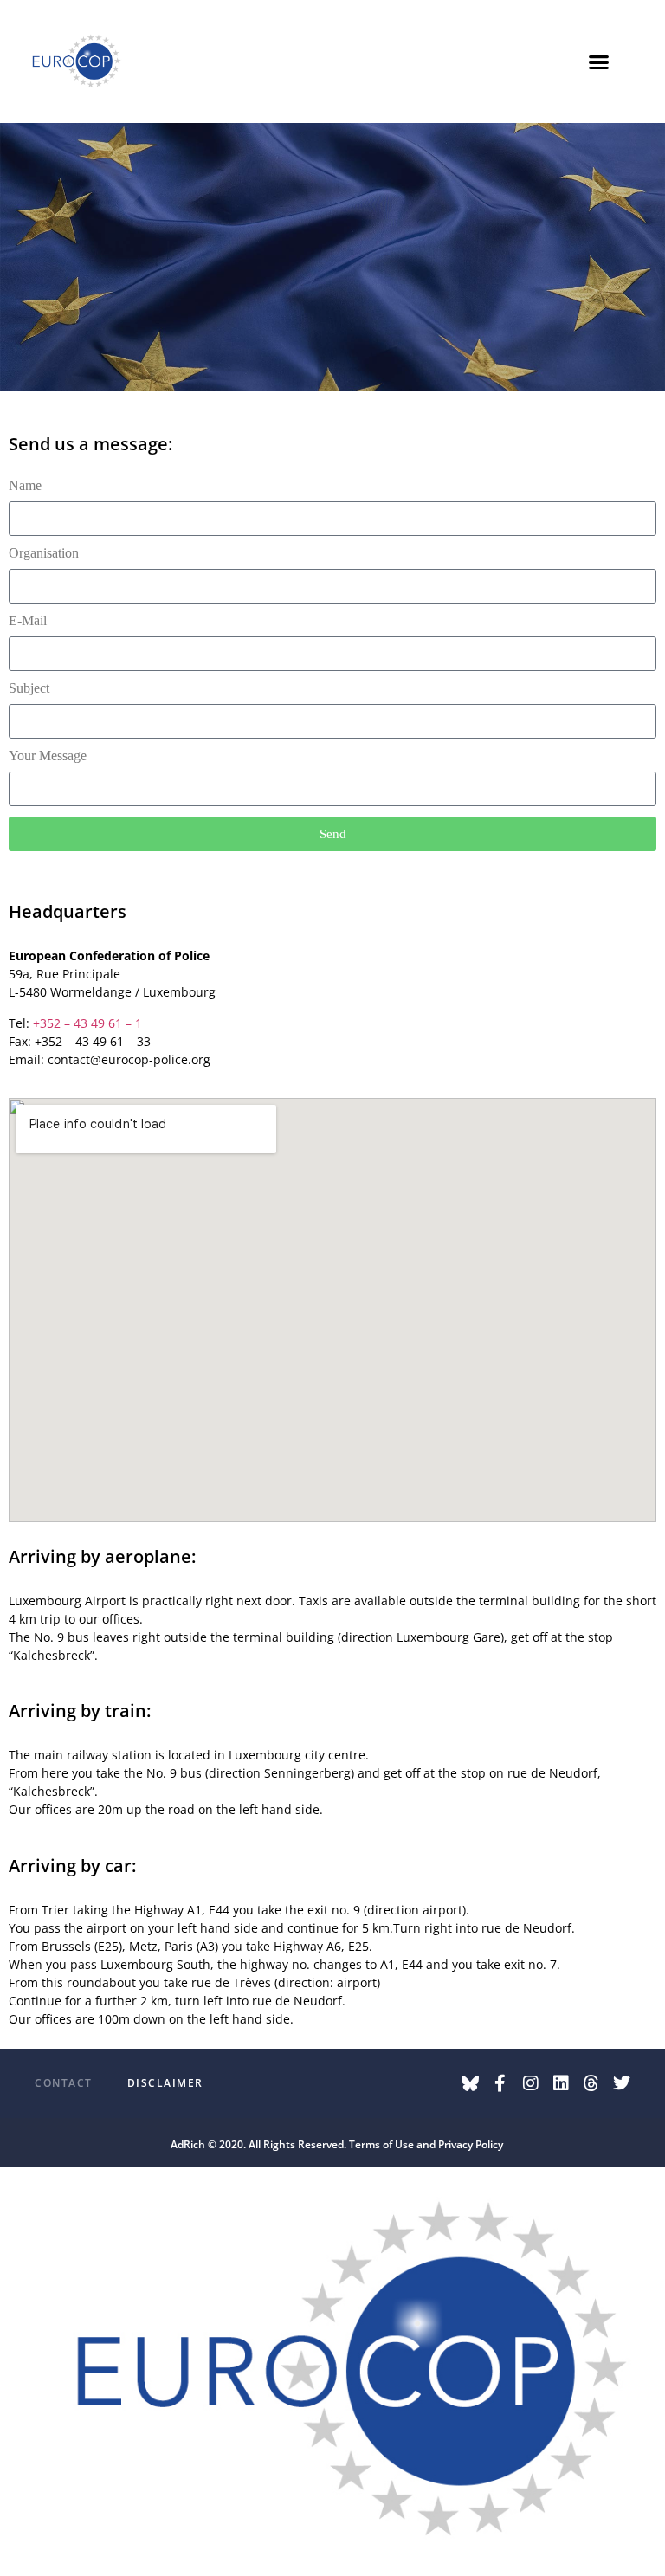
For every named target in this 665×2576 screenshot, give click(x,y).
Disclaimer (165, 2083)
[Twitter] (622, 2083)
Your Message (48, 756)
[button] (598, 61)
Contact (64, 2083)
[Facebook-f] (500, 2083)
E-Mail (28, 621)
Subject (29, 688)
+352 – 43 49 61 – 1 (87, 1023)
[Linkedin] (561, 2083)
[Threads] (591, 2083)
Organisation (44, 553)
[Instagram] (531, 2083)
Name (25, 486)
